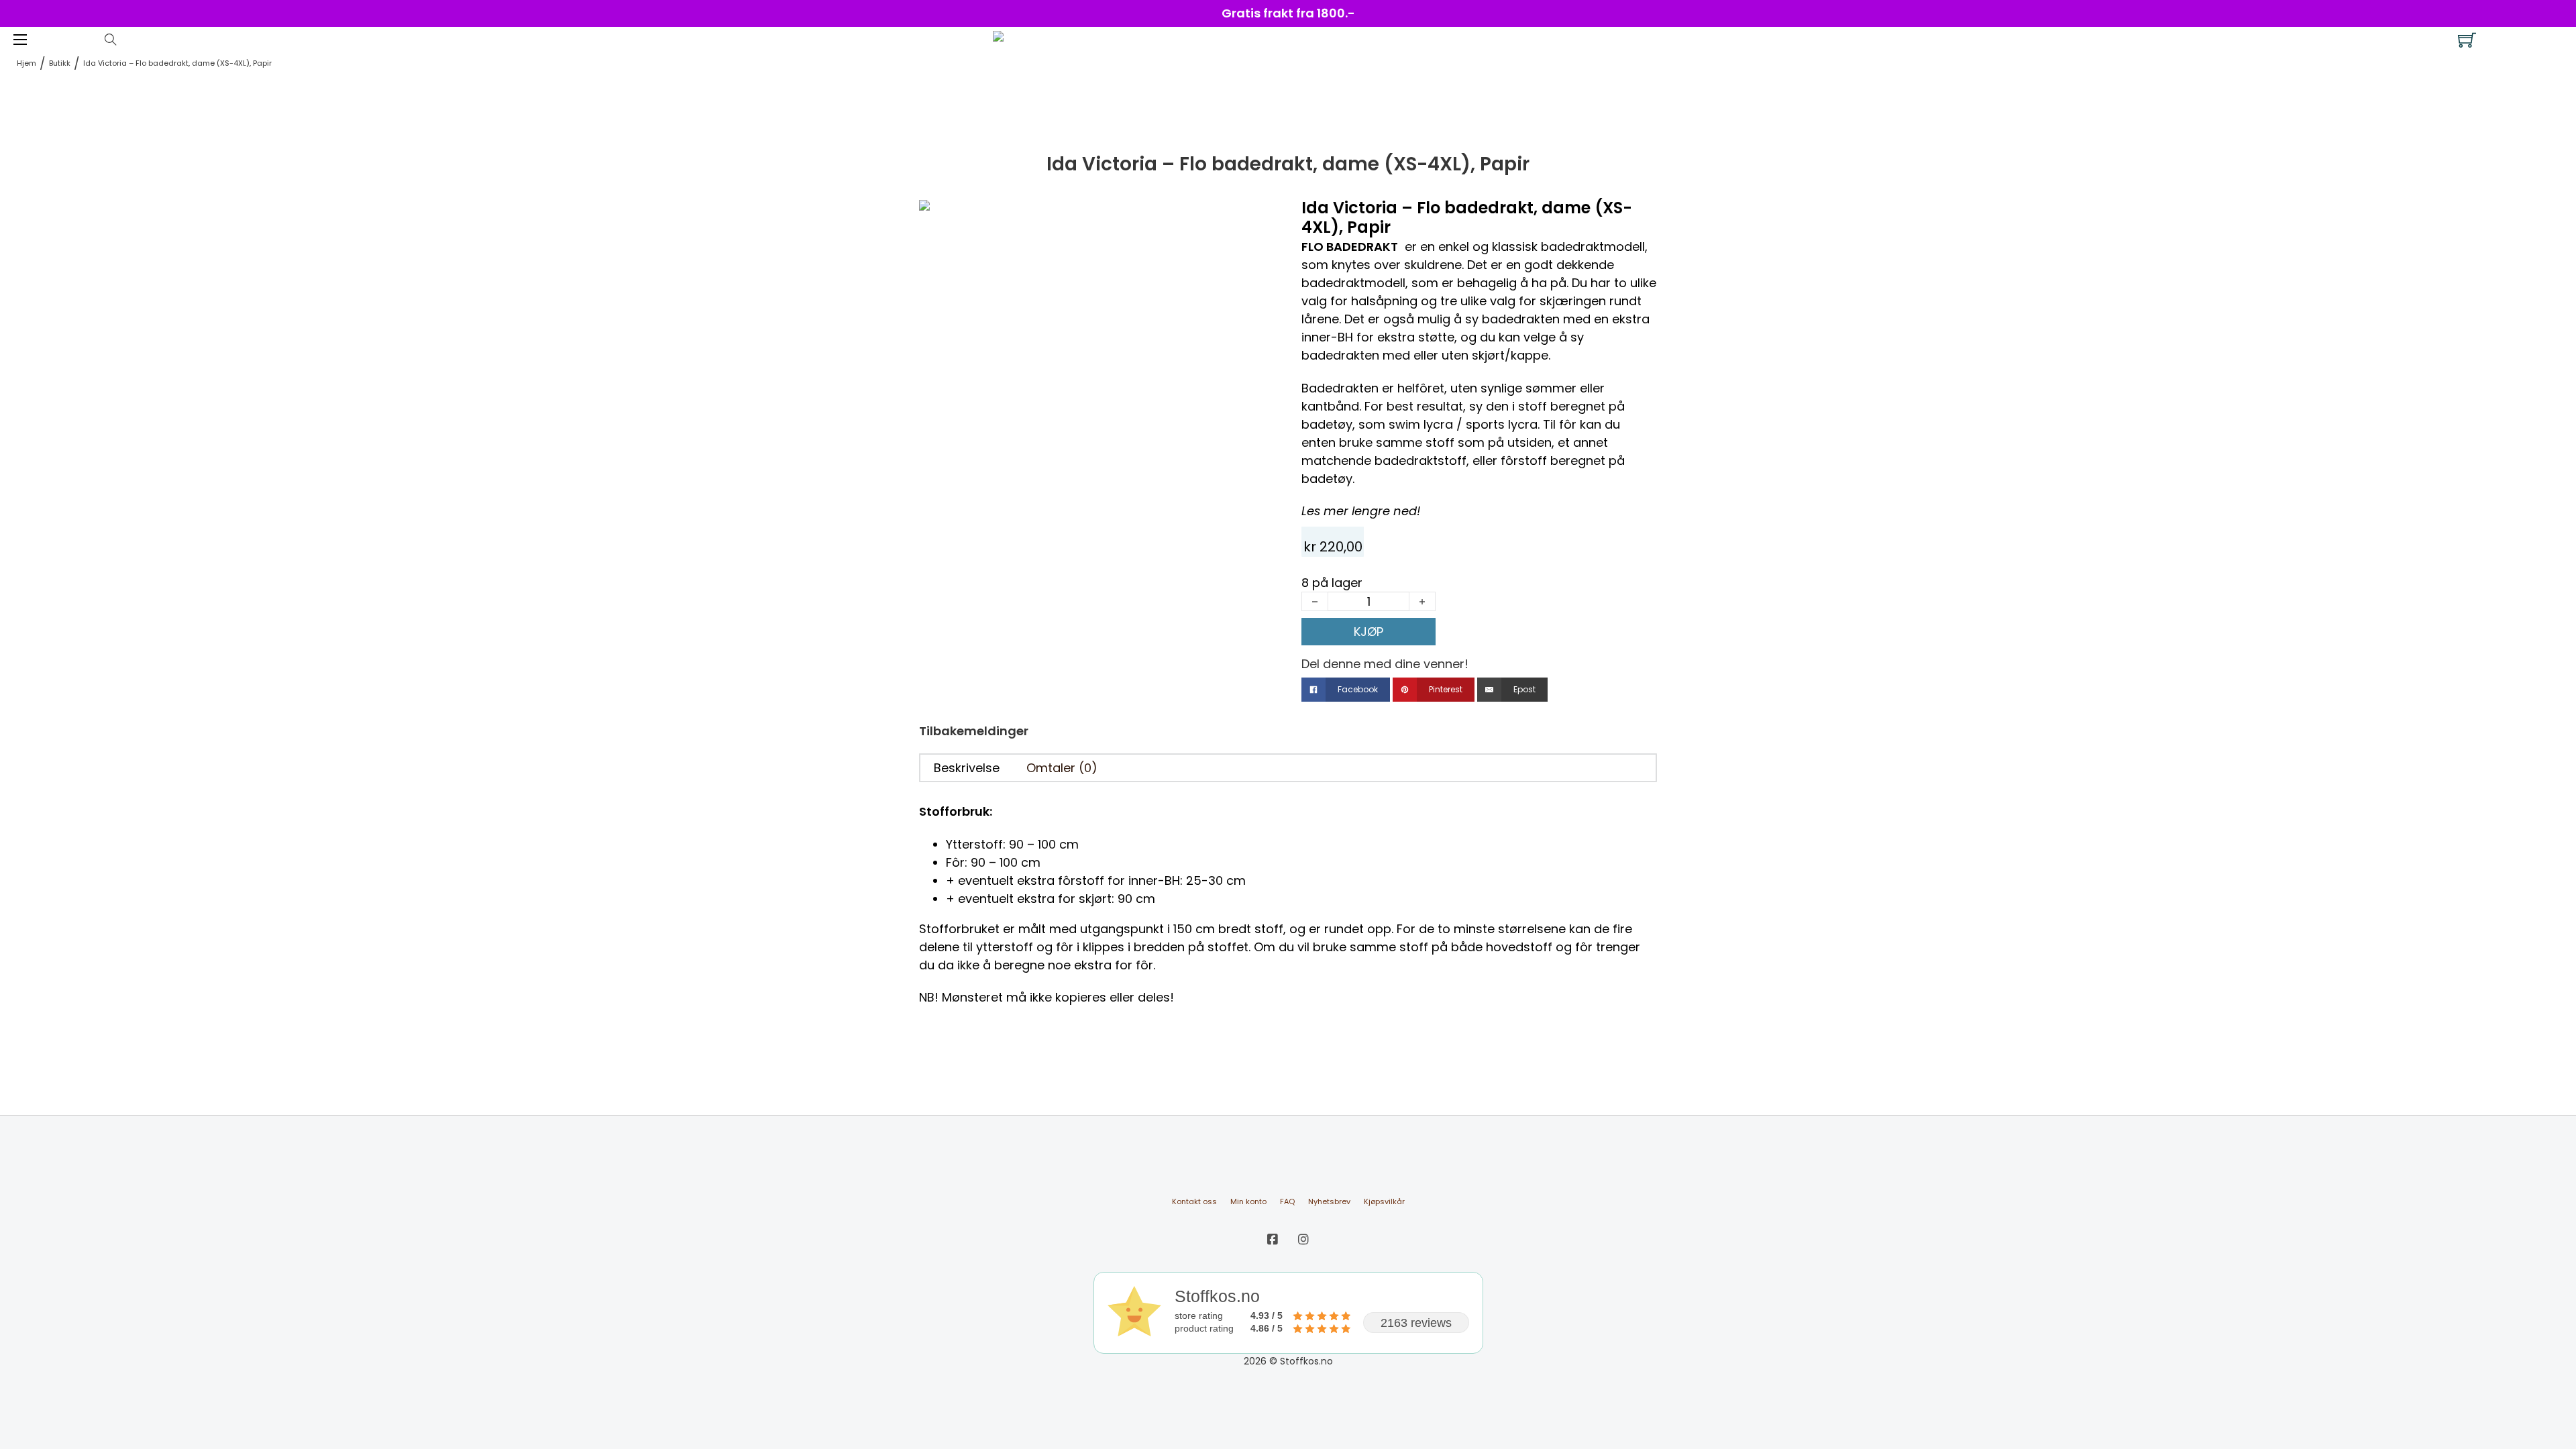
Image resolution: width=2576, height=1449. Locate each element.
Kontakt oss (1194, 1201)
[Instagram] (1303, 1239)
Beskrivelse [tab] (967, 768)
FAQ (1287, 1201)
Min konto (1248, 1201)
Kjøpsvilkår (1384, 1201)
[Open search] (111, 40)
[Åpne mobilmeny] (20, 40)
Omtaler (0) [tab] (1062, 768)
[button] (1256, 217)
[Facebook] (1273, 1239)
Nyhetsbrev (1329, 1201)
